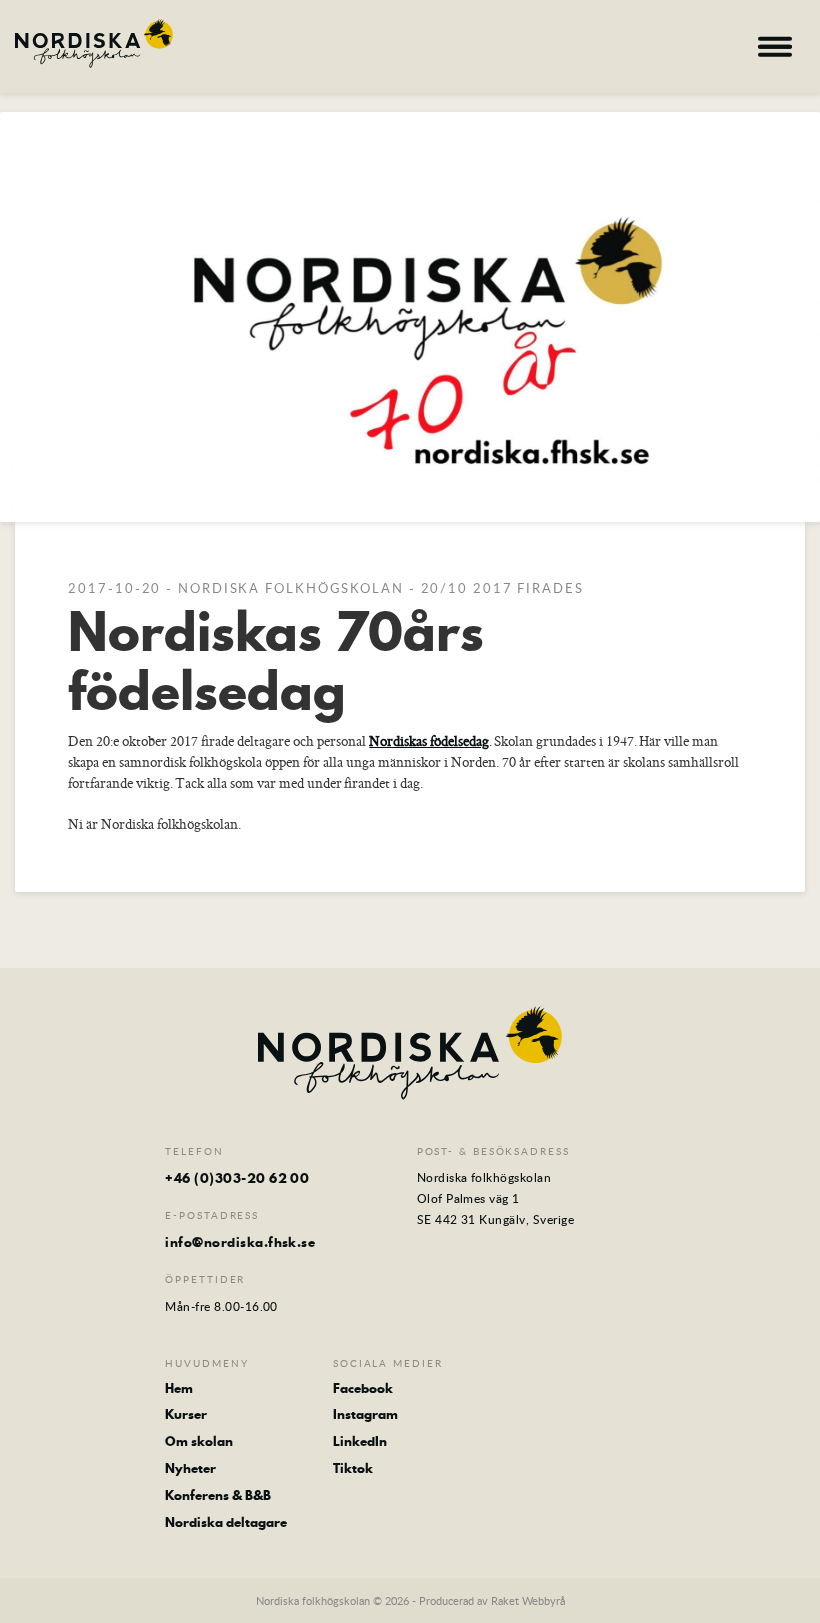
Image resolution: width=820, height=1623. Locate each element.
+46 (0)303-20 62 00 (237, 1178)
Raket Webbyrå (528, 1600)
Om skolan (199, 1441)
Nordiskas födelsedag (429, 741)
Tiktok (353, 1468)
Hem (179, 1388)
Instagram (365, 1414)
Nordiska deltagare (226, 1522)
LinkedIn (360, 1441)
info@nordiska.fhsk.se (240, 1242)
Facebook (363, 1388)
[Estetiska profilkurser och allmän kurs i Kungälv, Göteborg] (94, 43)
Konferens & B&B (218, 1495)
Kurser (186, 1414)
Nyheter (190, 1468)
